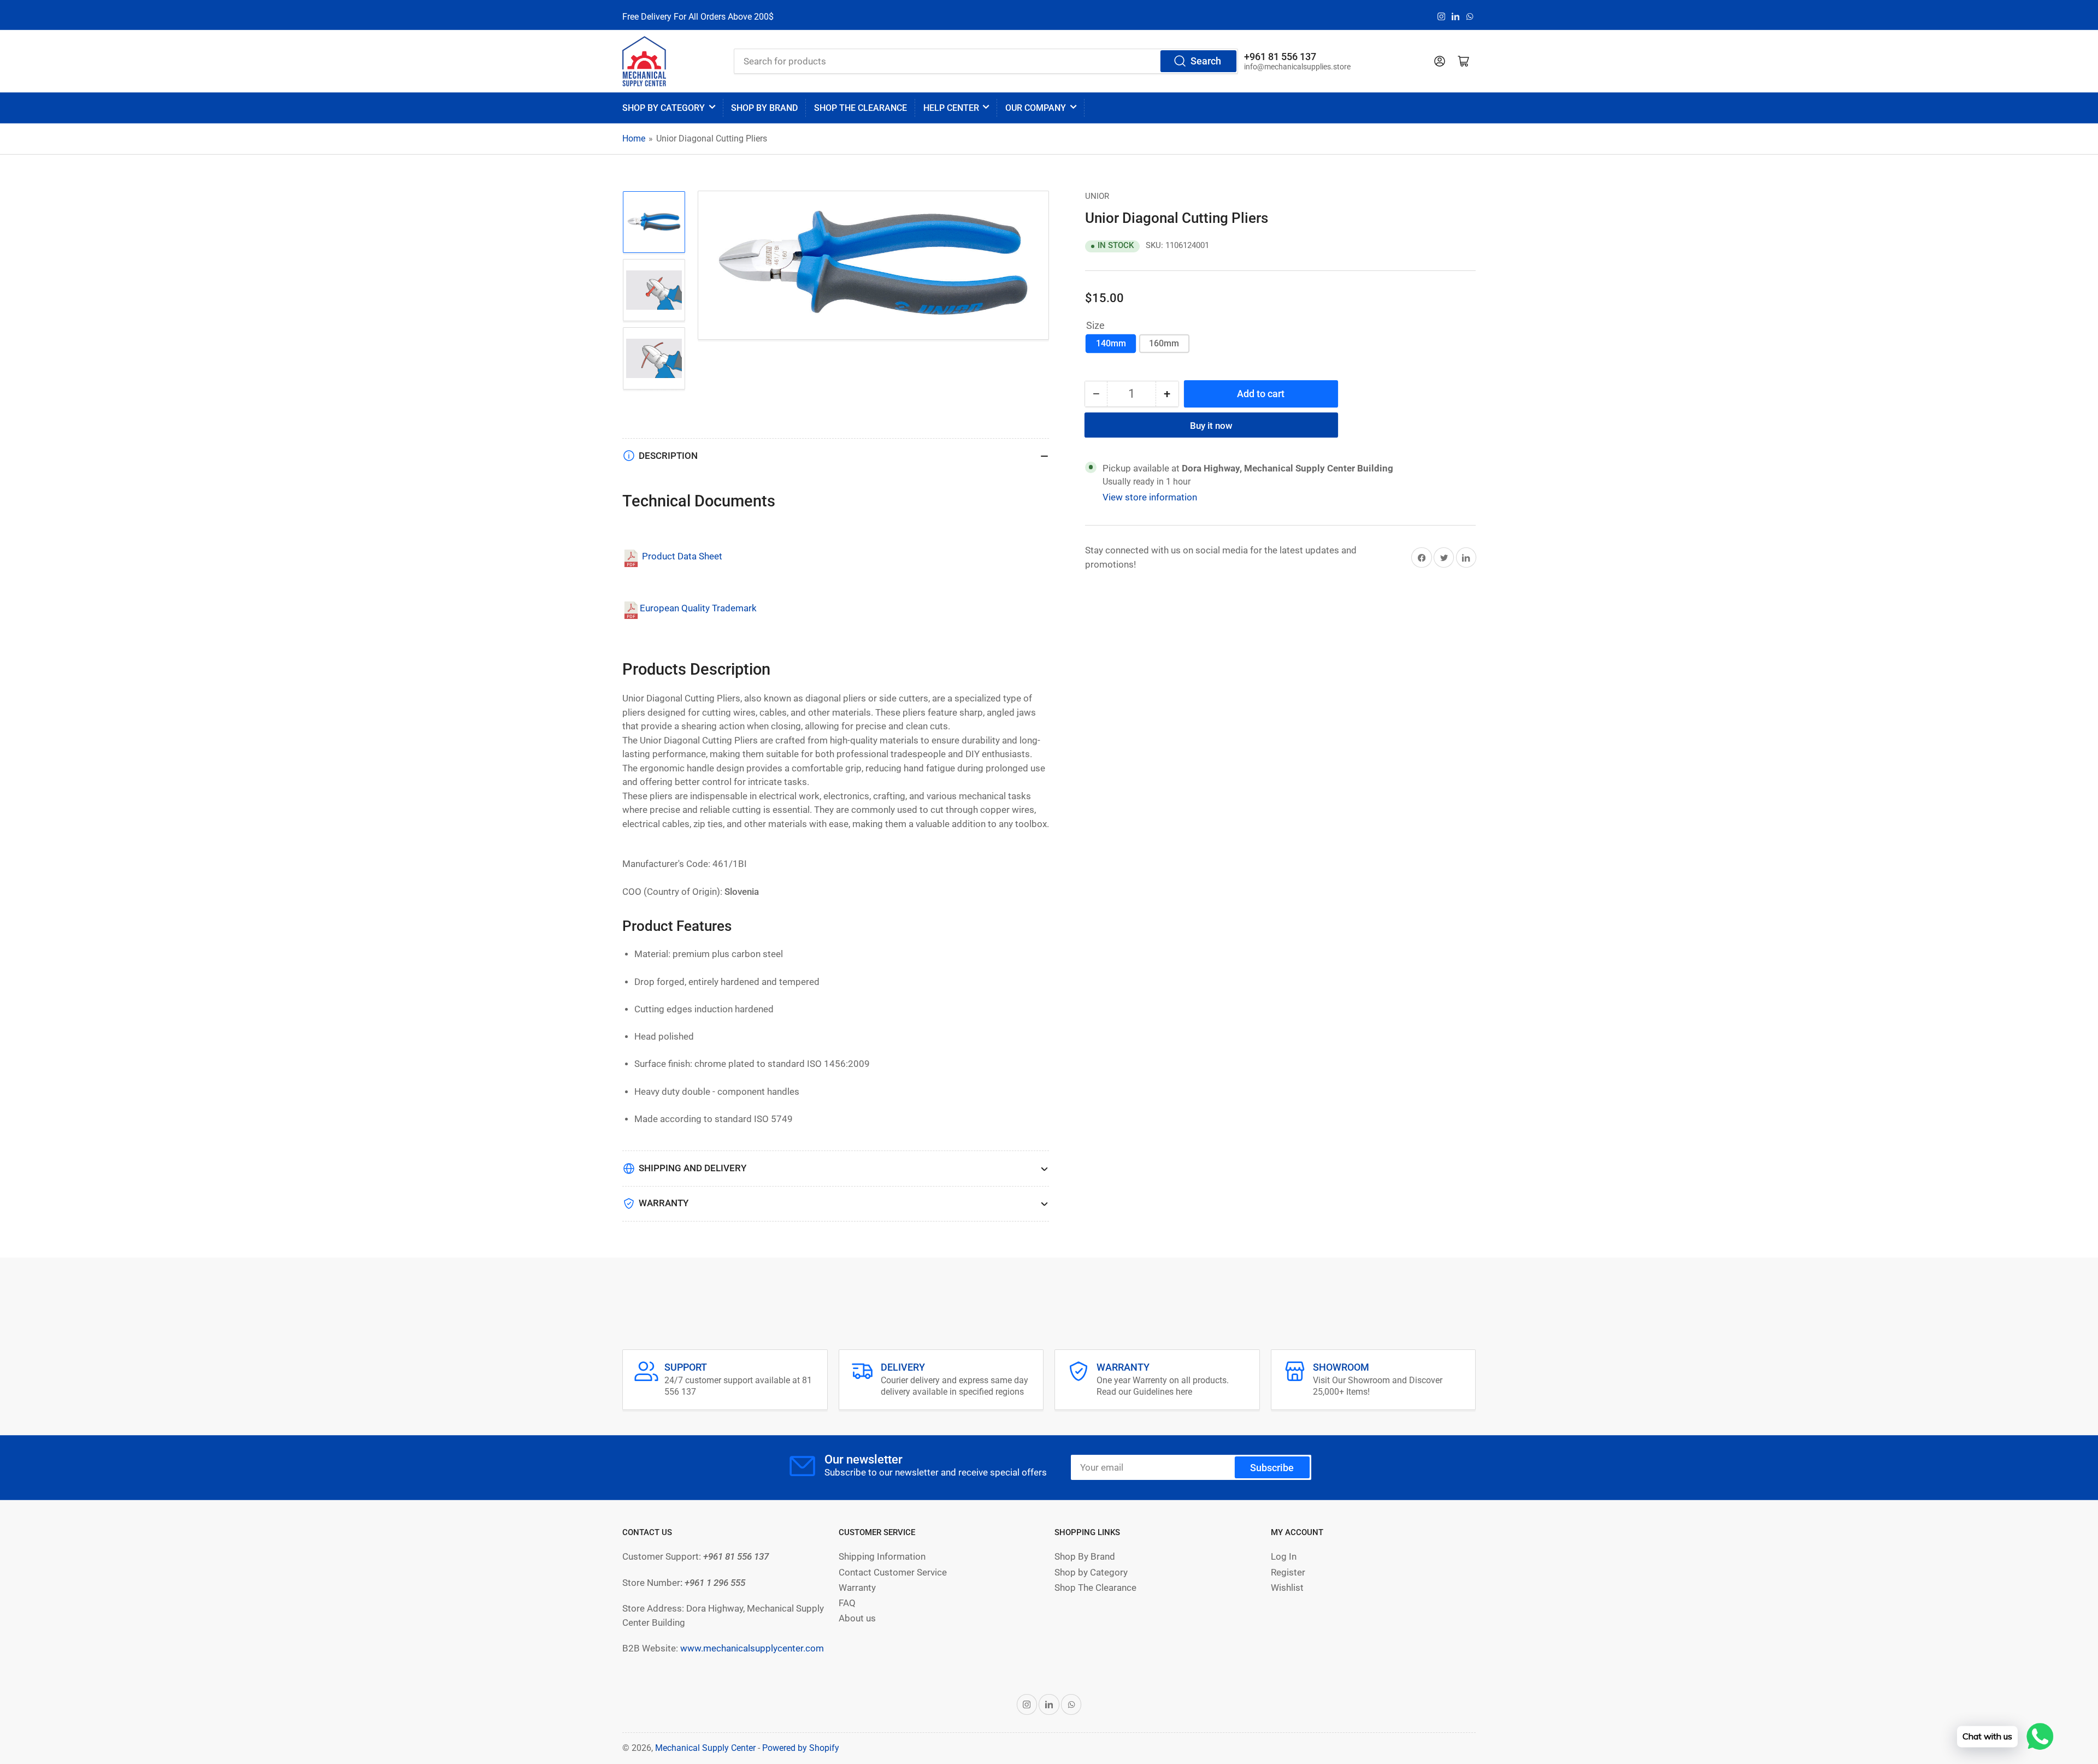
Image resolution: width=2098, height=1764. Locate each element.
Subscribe (1272, 1468)
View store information (1150, 497)
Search (1206, 61)
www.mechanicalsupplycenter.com (752, 1648)
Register (1288, 1573)
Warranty (857, 1588)
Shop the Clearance (861, 108)
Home (634, 138)
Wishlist (1287, 1588)
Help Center (951, 108)
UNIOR (1097, 196)
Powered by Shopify (801, 1748)
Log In (1284, 1557)
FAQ (847, 1603)
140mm (1111, 343)
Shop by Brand (764, 108)
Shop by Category (1091, 1573)
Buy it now (1211, 426)
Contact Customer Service (893, 1573)
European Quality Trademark (698, 608)
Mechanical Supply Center (705, 1748)
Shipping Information (882, 1557)
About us (857, 1618)
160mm (1164, 343)
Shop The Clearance (1095, 1588)
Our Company (1036, 108)
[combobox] (986, 61)
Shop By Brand (1085, 1557)
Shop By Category (664, 108)
